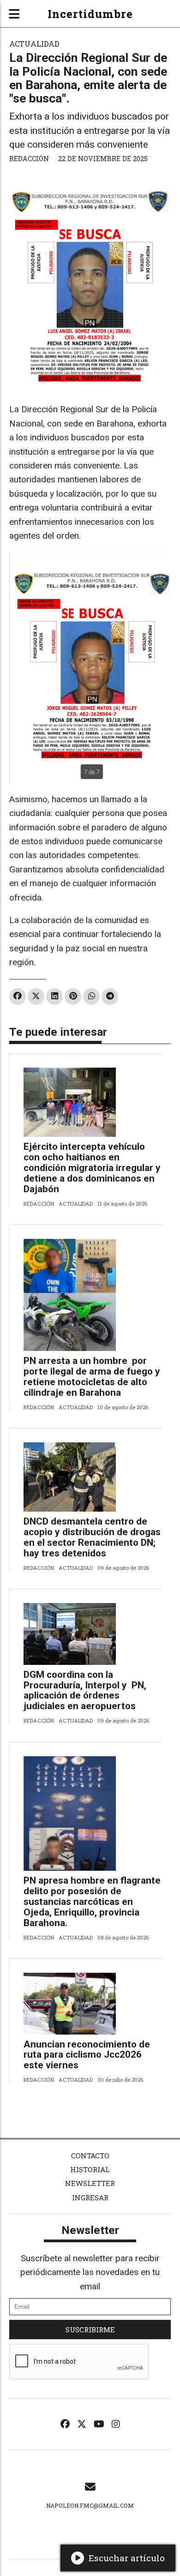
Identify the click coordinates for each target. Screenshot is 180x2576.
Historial (90, 2169)
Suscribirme (90, 2330)
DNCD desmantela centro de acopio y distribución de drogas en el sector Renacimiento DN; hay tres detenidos (92, 1537)
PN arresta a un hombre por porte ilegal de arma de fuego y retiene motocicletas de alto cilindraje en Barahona (92, 1377)
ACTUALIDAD (34, 44)
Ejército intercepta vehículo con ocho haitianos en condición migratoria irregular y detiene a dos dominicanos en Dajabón (92, 1168)
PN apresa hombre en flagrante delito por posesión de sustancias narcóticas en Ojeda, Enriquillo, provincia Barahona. (92, 1902)
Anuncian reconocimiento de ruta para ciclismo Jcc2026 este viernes (87, 2055)
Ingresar (90, 2198)
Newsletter (90, 2183)
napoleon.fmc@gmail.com (90, 2505)
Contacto (90, 2156)
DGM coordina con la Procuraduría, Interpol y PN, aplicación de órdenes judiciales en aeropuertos (85, 1690)
